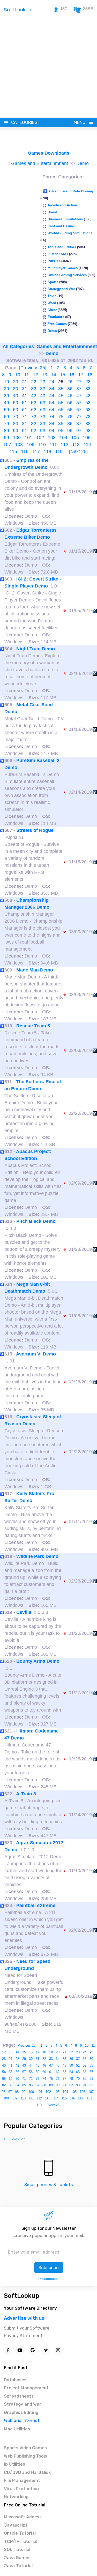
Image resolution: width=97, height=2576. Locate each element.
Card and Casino (61, 226)
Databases (15, 2380)
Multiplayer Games (63, 268)
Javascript (16, 2525)
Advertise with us (24, 2318)
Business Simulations (65, 219)
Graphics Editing (21, 2412)
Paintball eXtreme (36, 1905)
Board (52, 212)
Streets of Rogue (35, 830)
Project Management (26, 2388)
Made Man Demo (35, 970)
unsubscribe (48, 2279)
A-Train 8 (26, 1794)
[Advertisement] (48, 67)
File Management (22, 2480)
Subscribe (49, 2268)
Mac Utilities (17, 2429)
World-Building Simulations (70, 233)
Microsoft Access (23, 2517)
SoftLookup (22, 2296)
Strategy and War (61, 289)
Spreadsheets (19, 2396)
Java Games (17, 2558)
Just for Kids (58, 254)
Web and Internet (22, 2420)
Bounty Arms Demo (38, 1661)
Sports (53, 282)
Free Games (57, 324)
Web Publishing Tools (25, 2456)
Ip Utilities (14, 2464)
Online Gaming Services (67, 275)
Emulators (56, 317)
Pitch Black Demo (36, 1221)
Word (52, 303)
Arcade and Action (62, 205)
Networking (16, 2497)
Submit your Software (27, 2328)
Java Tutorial (18, 2566)
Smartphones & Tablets (49, 2185)
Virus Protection (21, 2489)
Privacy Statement (23, 2336)
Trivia (52, 296)
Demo (83, 163)
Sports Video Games (25, 2448)
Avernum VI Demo (36, 1354)
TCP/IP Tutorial (21, 2541)
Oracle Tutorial (20, 2533)
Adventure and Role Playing (71, 191)
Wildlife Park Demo (37, 1556)
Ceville (24, 1612)
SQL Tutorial (17, 2549)
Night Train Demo (36, 649)
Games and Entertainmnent (40, 163)
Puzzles (54, 261)
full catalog (15, 2140)
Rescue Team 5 (33, 1026)
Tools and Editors (62, 247)
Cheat (52, 310)
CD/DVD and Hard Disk (27, 2472)
